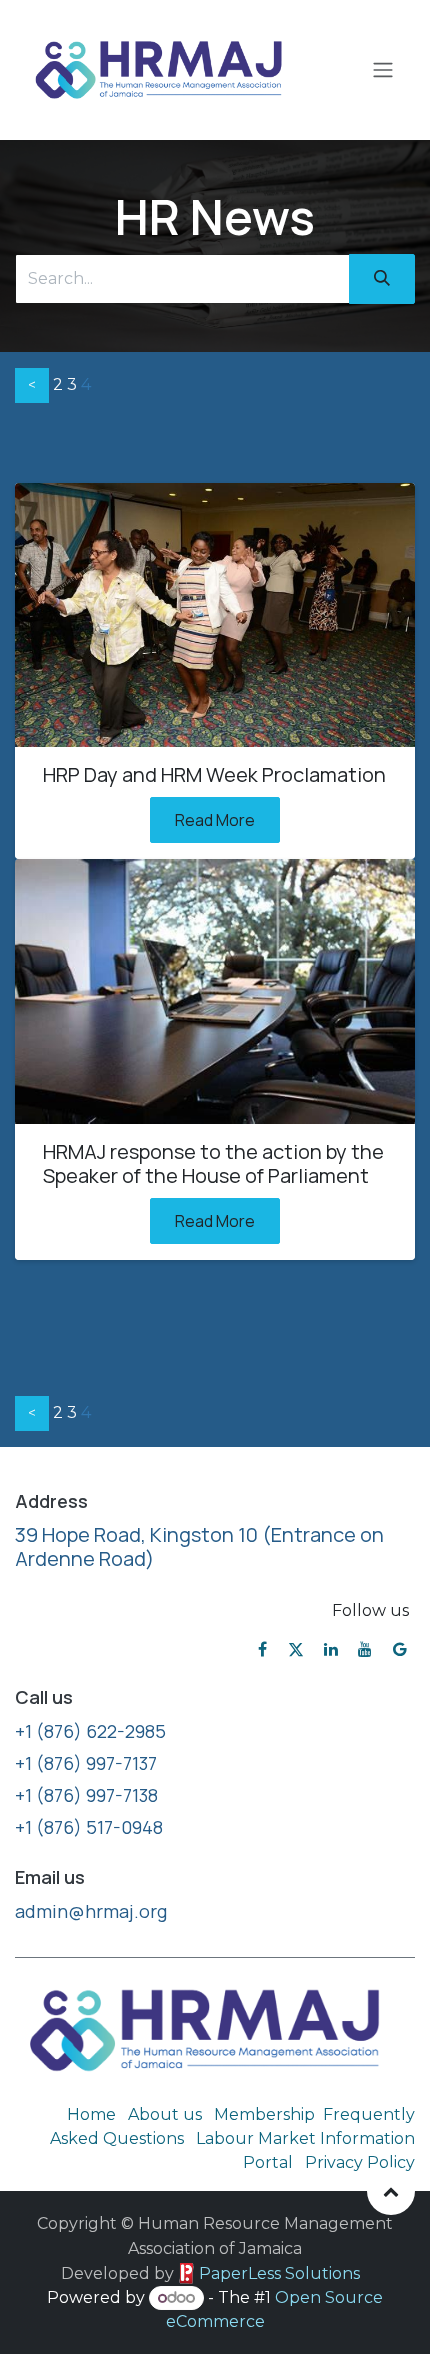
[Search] (382, 279)
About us (165, 2114)
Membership (264, 2114)
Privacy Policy (360, 2162)
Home (91, 2114)
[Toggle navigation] (383, 70)
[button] (391, 2191)
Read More (215, 820)
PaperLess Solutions (279, 2273)
